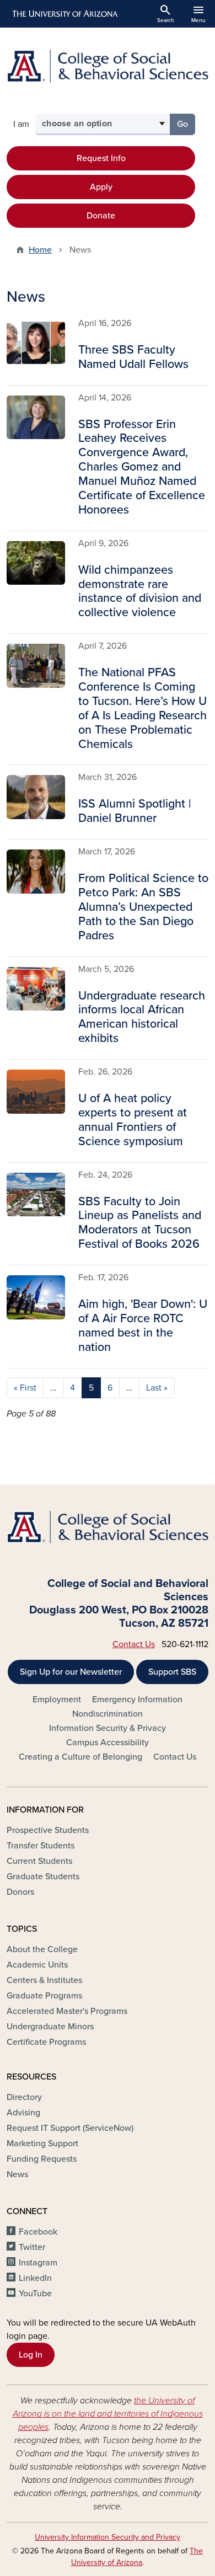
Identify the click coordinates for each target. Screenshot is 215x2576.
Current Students (39, 1861)
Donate (101, 216)
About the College (42, 1949)
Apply (101, 187)
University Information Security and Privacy (108, 2537)
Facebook (38, 2232)
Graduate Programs (44, 1996)
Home (40, 250)
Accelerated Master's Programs (67, 2011)
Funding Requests (42, 2159)
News (17, 2174)
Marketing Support (42, 2144)
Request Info (101, 158)
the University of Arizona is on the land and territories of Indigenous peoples (108, 2414)
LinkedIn (35, 2278)
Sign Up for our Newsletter (71, 1672)
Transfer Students (41, 1846)
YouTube (35, 2294)
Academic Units (37, 1965)
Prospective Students (48, 1830)
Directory (24, 2097)
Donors (20, 1892)
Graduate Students (43, 1877)
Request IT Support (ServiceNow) (70, 2128)
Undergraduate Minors (50, 2027)
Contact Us (134, 1644)
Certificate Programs (46, 2042)
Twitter (32, 2247)
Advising (23, 2113)
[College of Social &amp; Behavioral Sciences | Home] (108, 66)
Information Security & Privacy (108, 1728)
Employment (57, 1699)
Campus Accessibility (108, 1743)
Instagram (38, 2263)
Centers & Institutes (44, 1980)
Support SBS (172, 1672)
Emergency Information (137, 1699)
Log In (31, 2355)
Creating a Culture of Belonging (80, 1757)
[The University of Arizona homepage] (64, 14)
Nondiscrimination (108, 1714)
